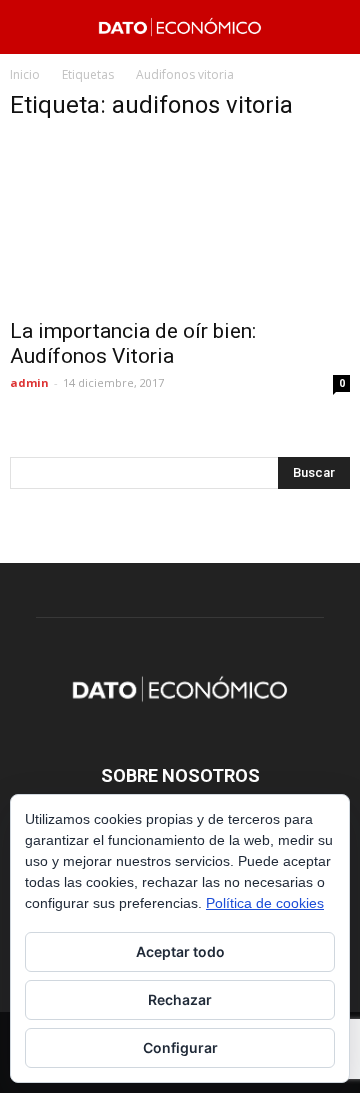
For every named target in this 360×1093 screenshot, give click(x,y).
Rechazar (180, 999)
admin (29, 382)
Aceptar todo (180, 951)
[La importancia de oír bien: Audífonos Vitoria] (180, 223)
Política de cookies (265, 903)
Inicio (25, 74)
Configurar (180, 1047)
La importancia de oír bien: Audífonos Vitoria (133, 343)
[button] (332, 27)
